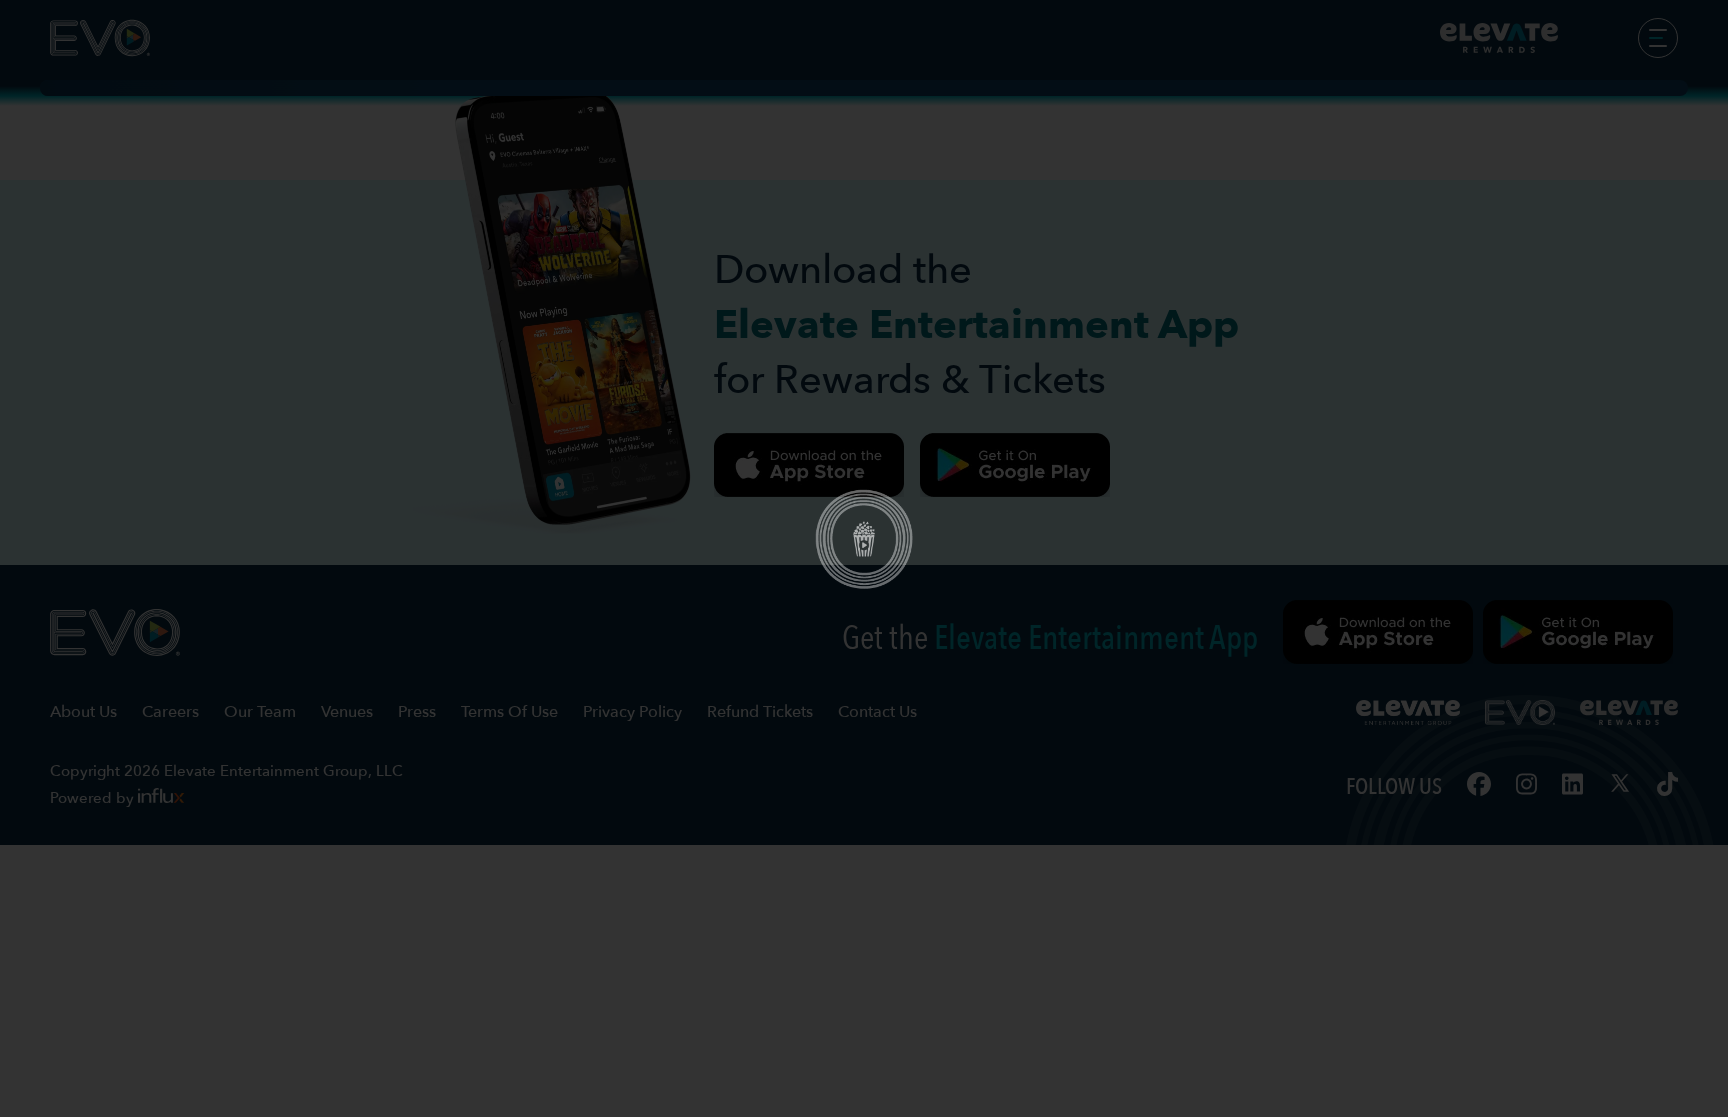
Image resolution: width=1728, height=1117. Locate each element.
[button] (864, 559)
